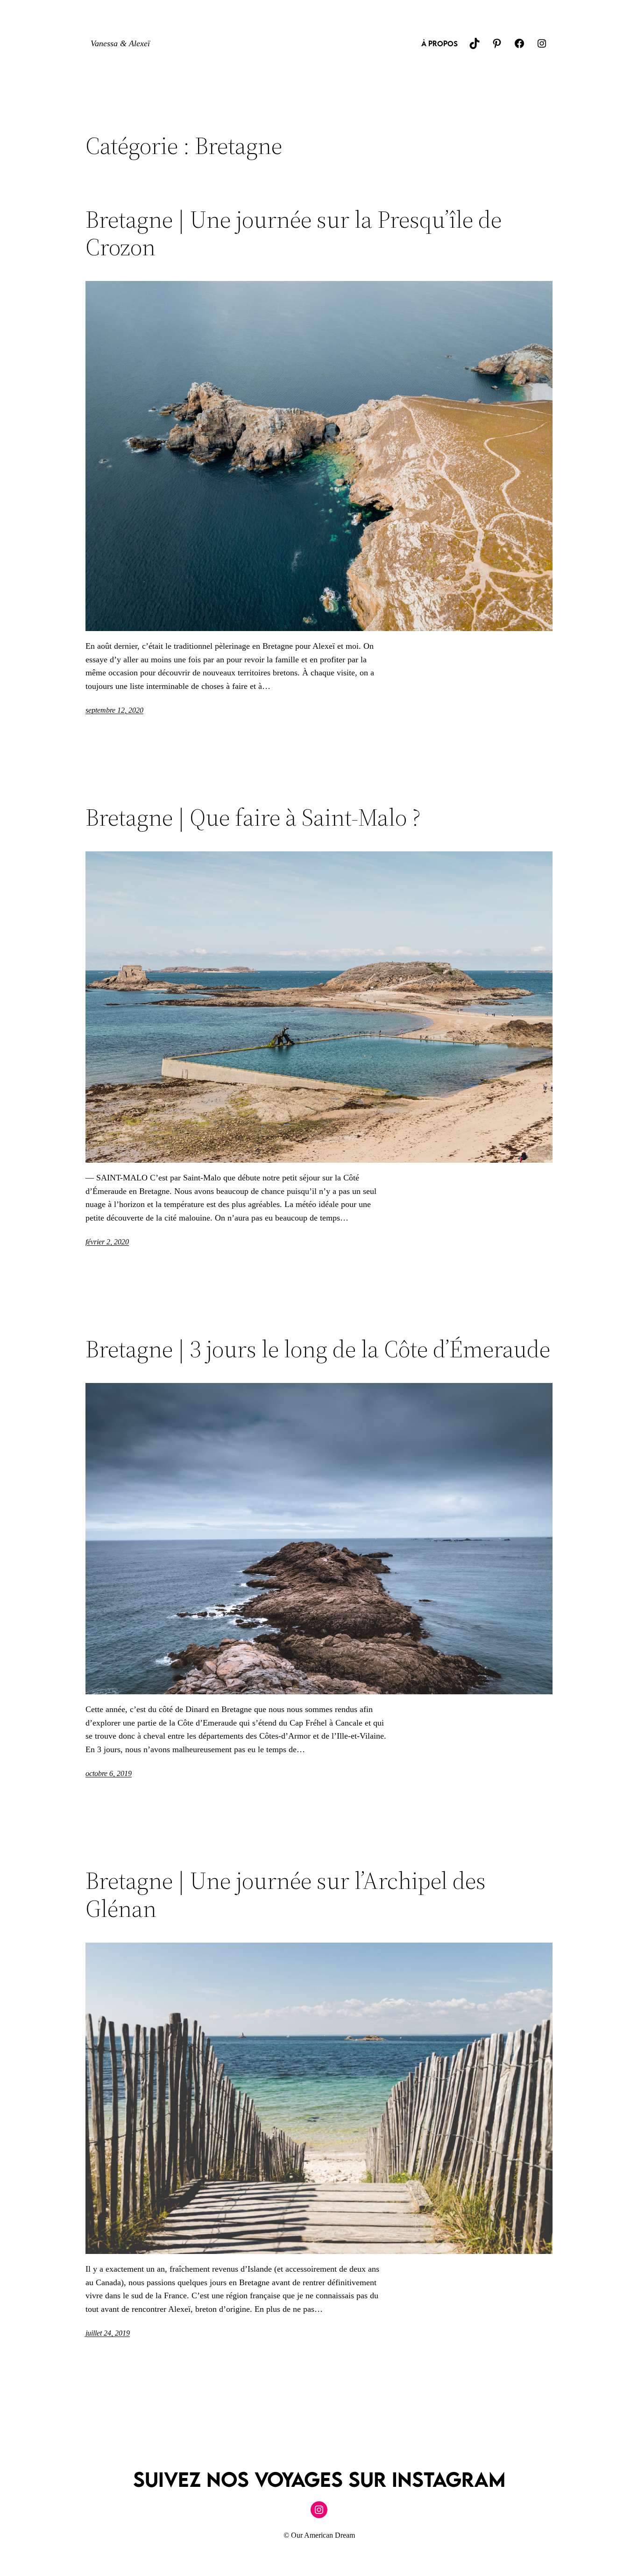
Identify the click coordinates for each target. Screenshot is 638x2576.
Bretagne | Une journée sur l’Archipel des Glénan (286, 1895)
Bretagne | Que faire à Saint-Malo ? (253, 817)
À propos (440, 43)
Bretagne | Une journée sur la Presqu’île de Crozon (294, 233)
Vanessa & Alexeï (120, 43)
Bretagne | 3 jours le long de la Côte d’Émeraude (318, 1349)
